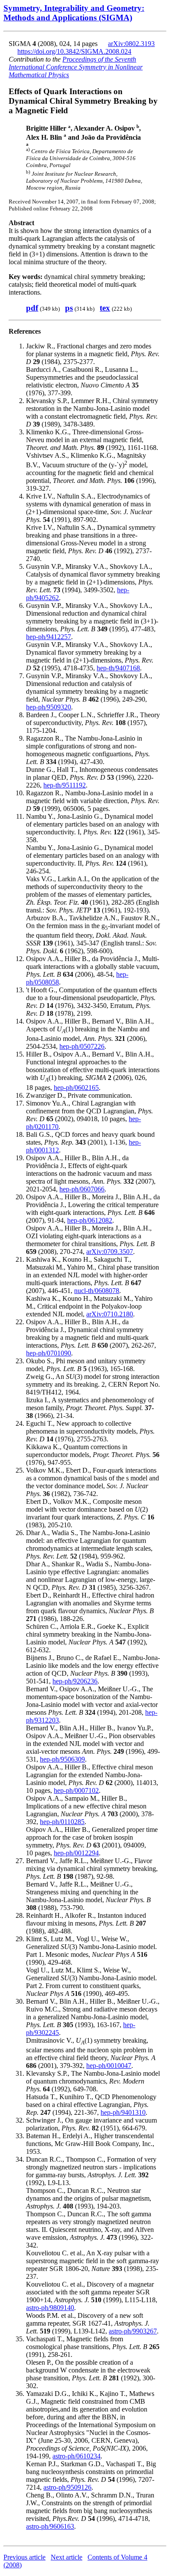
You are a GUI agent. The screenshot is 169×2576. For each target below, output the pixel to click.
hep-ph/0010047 (109, 2066)
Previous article (24, 2557)
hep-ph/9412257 (49, 637)
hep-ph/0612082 (90, 1220)
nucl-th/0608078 (97, 1291)
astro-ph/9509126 (67, 2487)
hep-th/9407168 (118, 668)
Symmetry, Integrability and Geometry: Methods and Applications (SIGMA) (74, 13)
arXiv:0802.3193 (131, 44)
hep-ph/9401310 (123, 2112)
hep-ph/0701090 (49, 1353)
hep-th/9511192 (65, 785)
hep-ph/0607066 (82, 1189)
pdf (32, 308)
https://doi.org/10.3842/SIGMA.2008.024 (74, 51)
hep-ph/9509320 (49, 707)
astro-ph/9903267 (133, 2331)
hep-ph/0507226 (82, 1046)
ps (69, 308)
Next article (67, 2557)
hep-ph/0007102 (76, 1790)
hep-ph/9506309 (62, 1759)
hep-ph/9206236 (75, 1681)
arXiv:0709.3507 (110, 1252)
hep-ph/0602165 (76, 1088)
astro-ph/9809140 (50, 2308)
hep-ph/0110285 (62, 1822)
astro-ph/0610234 (76, 2456)
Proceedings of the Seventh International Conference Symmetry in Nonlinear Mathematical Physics (76, 67)
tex (105, 308)
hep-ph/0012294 (76, 1853)
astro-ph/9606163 (50, 2526)
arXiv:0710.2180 (110, 1314)
